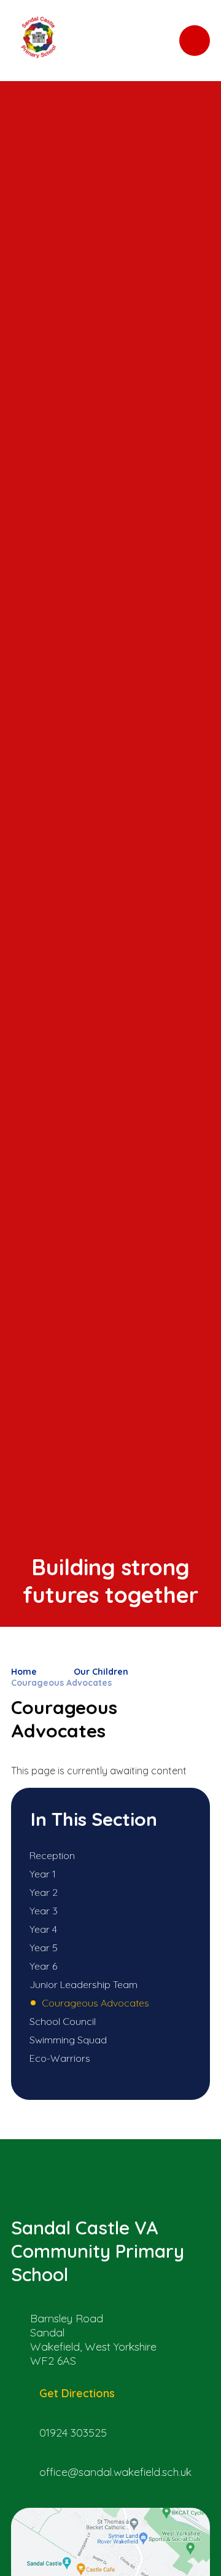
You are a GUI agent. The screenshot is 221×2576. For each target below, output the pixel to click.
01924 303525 (73, 2433)
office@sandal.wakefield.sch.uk (115, 2472)
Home (24, 1672)
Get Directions (77, 2393)
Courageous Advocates (61, 1683)
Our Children (101, 1672)
